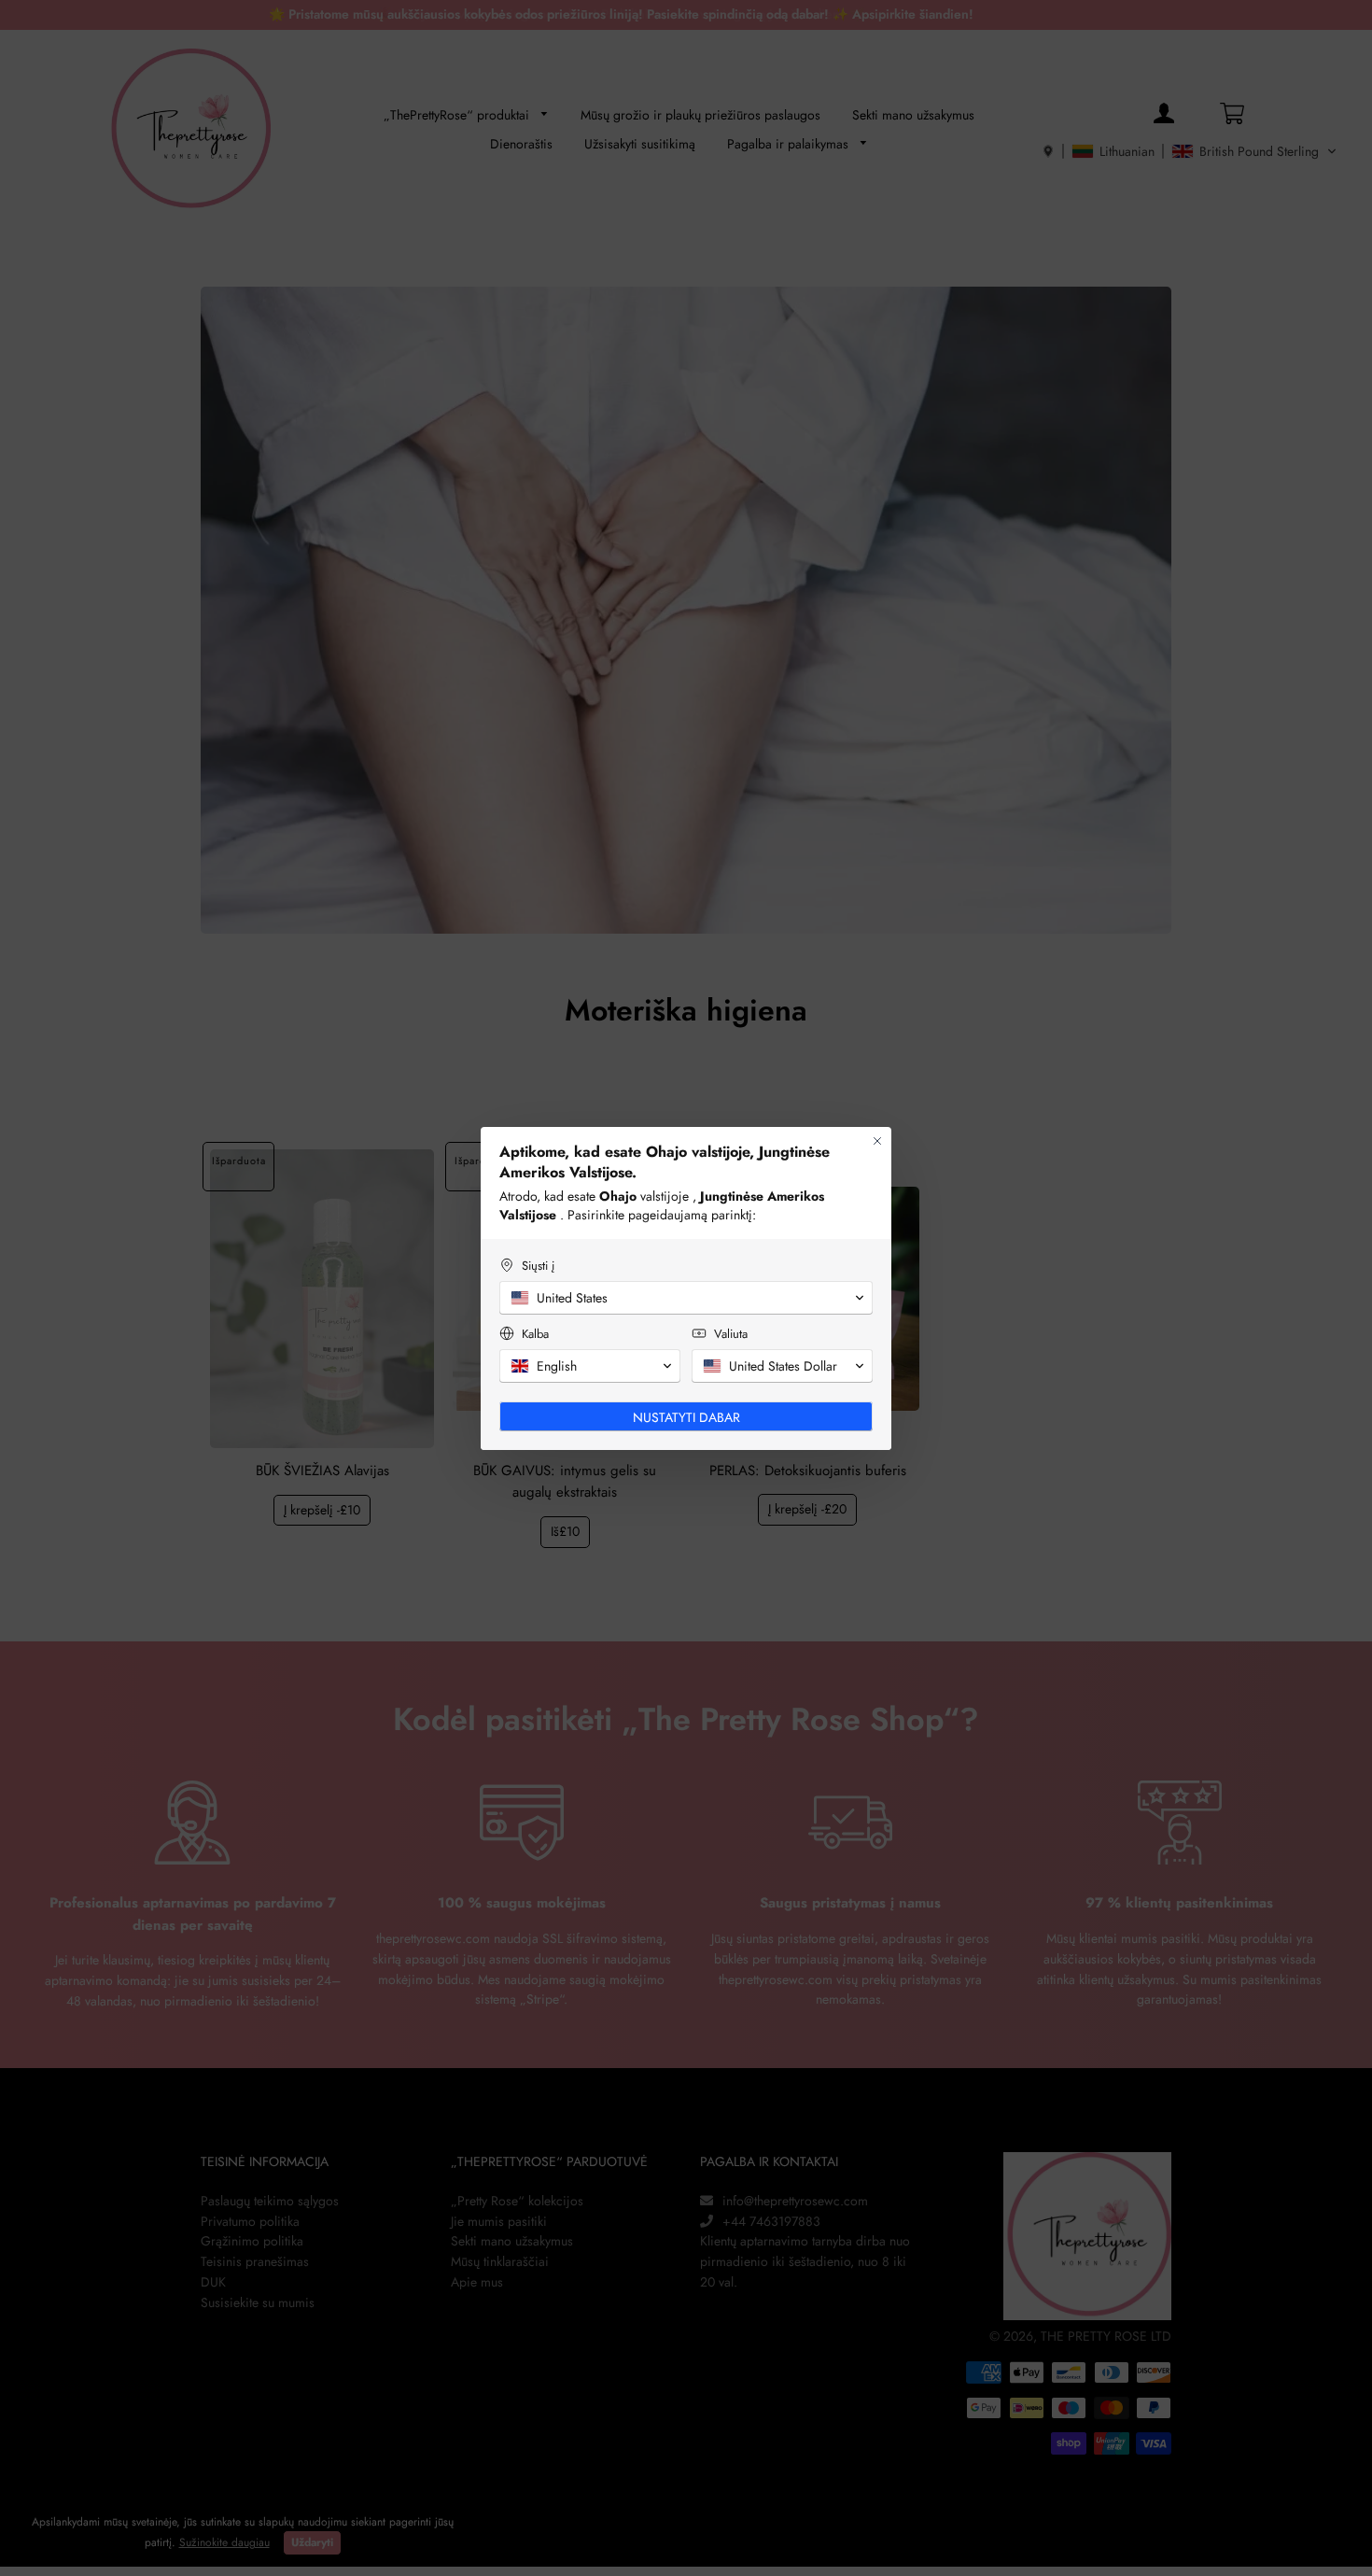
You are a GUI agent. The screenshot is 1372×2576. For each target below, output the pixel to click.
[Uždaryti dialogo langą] (877, 1141)
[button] (686, 1298)
